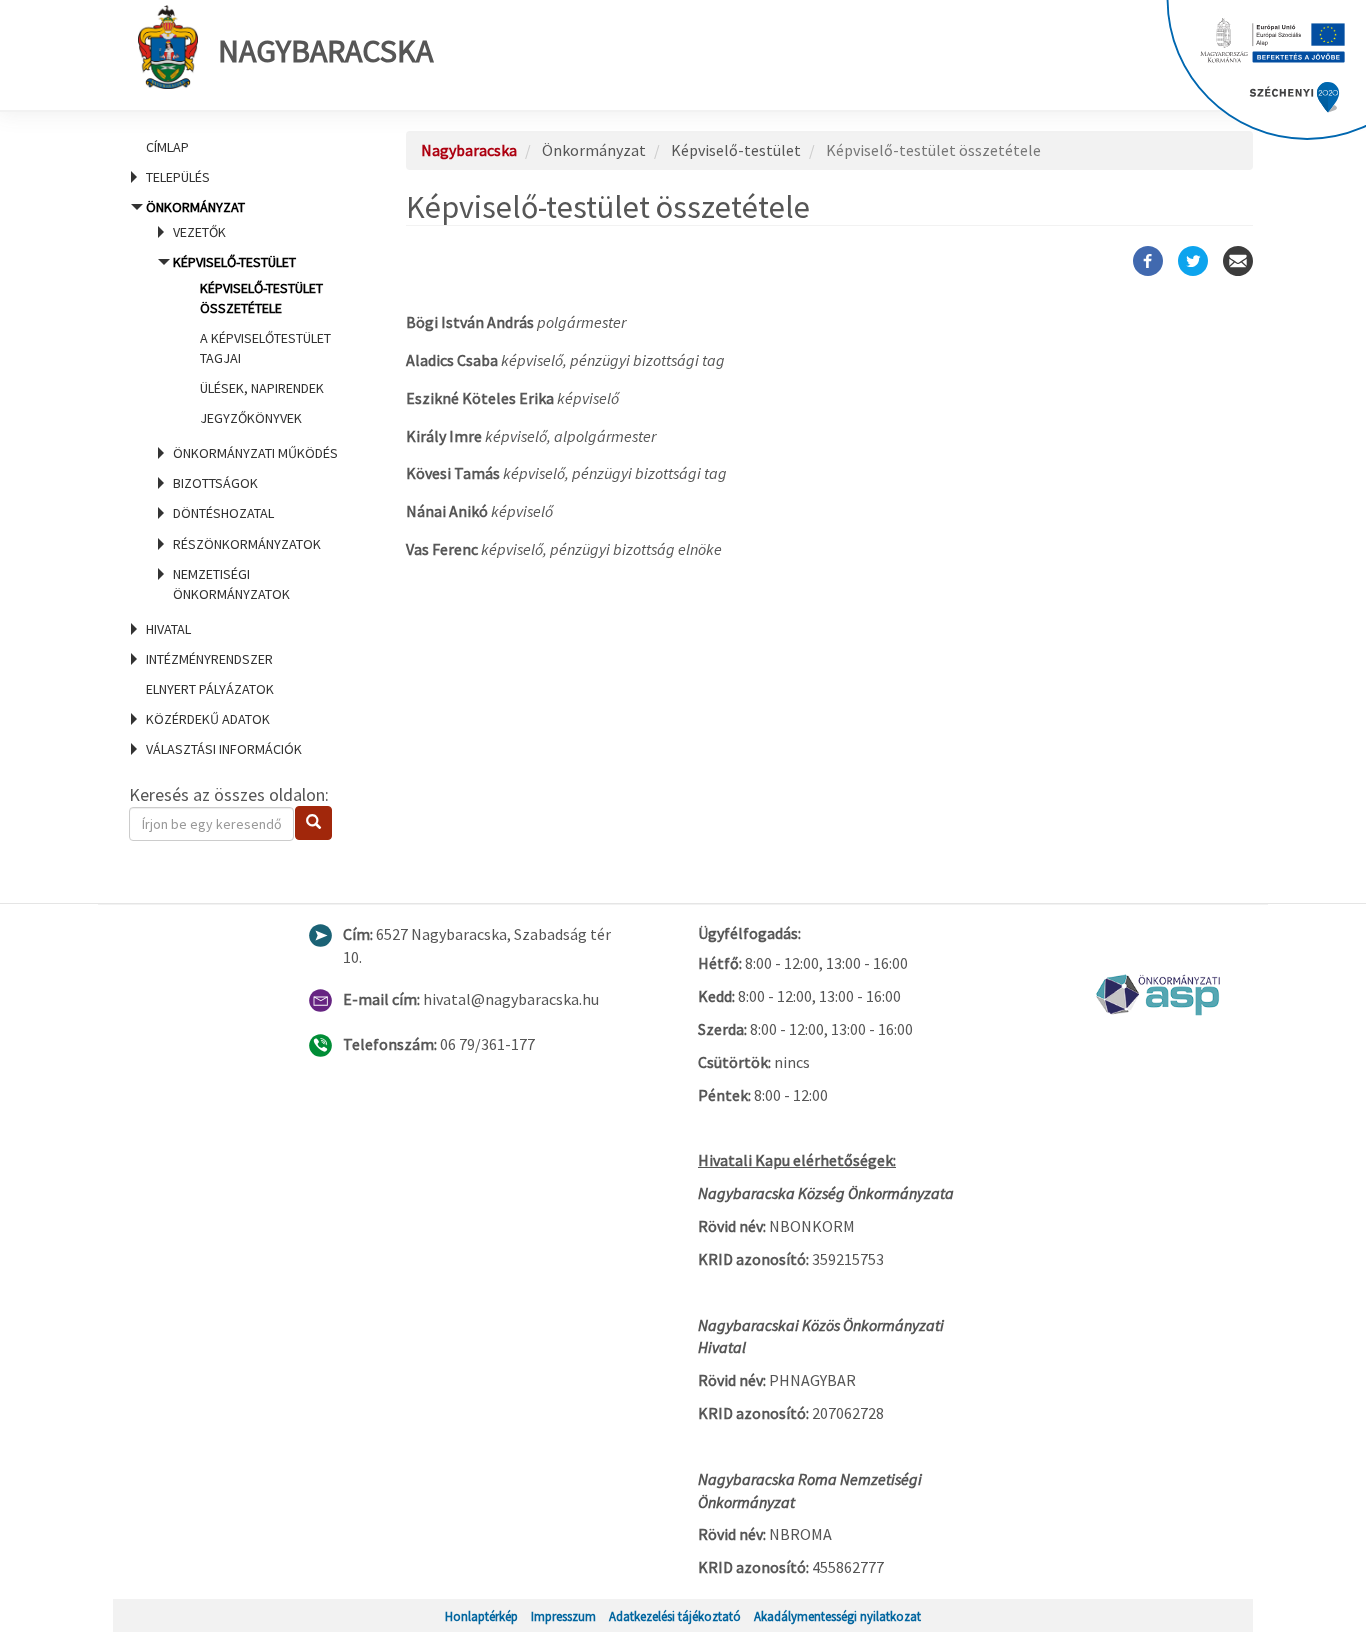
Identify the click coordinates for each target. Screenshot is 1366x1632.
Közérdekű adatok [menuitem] (208, 719)
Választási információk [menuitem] (224, 749)
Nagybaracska (325, 51)
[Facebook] (1148, 261)
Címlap (167, 147)
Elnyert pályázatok (210, 689)
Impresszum (563, 1616)
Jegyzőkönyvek (251, 418)
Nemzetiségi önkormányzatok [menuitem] (231, 584)
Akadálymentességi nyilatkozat (837, 1616)
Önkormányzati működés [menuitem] (255, 453)
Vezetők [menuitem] (199, 232)
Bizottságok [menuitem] (215, 483)
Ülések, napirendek (262, 388)
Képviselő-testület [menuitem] (252, 340)
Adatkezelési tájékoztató (675, 1616)
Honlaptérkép (481, 1616)
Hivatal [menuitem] (168, 629)
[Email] (1238, 261)
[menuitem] (243, 147)
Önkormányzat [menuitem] (242, 400)
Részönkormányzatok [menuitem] (247, 544)
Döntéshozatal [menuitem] (223, 513)
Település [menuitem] (178, 177)
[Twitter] (1193, 261)
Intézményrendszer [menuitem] (209, 659)
